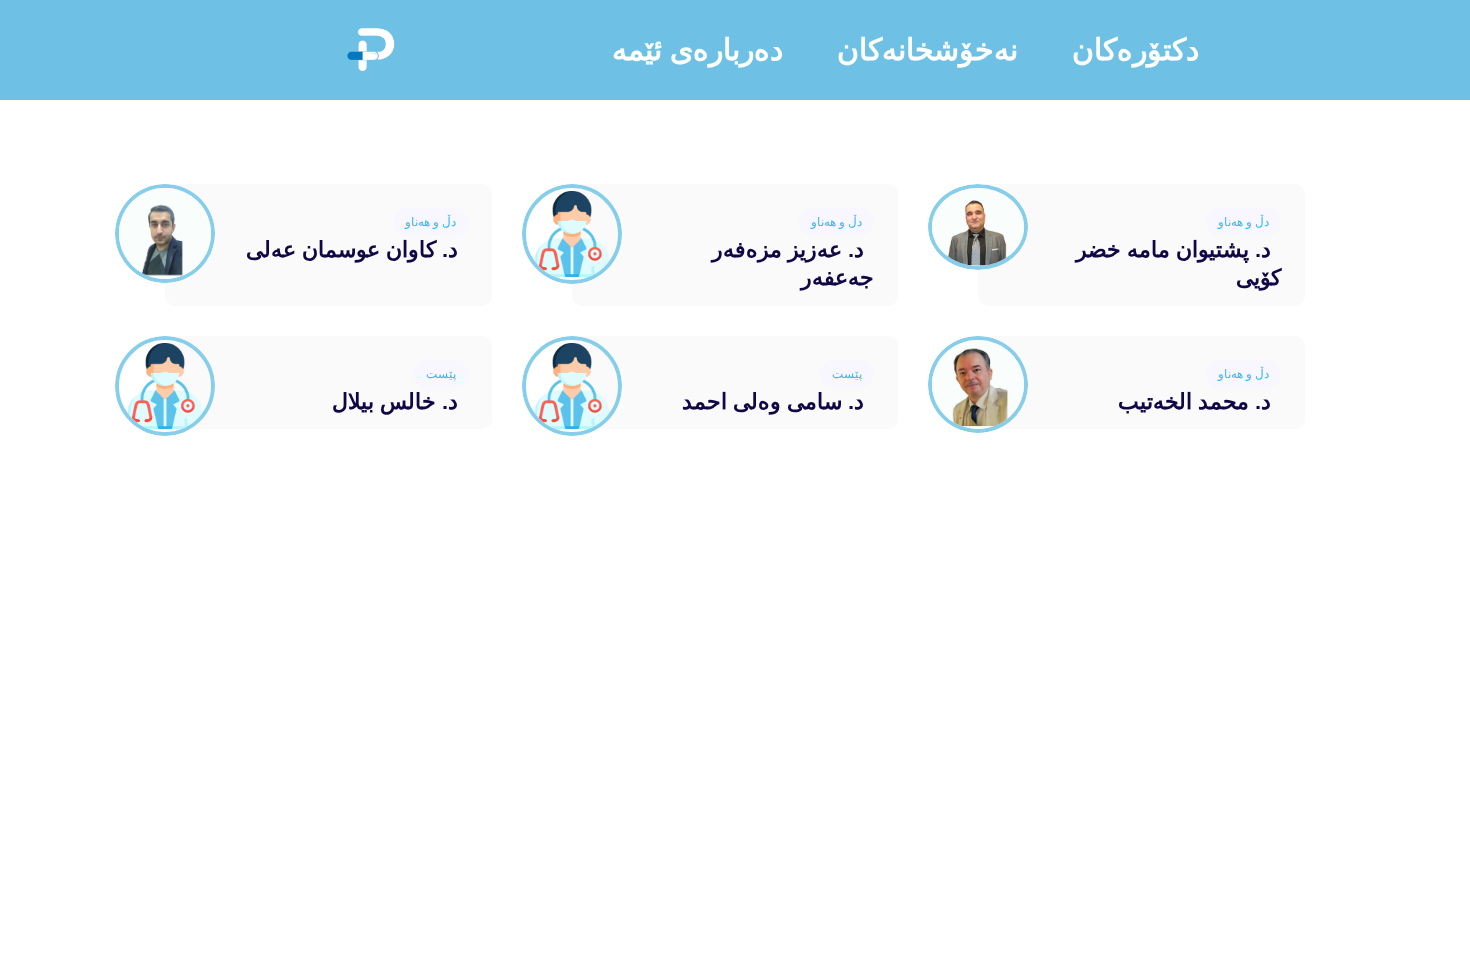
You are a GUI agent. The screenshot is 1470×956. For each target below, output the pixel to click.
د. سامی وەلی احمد (773, 401)
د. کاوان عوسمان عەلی (352, 249)
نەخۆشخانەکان (927, 49)
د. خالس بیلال (395, 401)
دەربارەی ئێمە (697, 49)
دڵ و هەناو (1243, 222)
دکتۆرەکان (1135, 49)
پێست (847, 374)
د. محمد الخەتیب (1194, 401)
